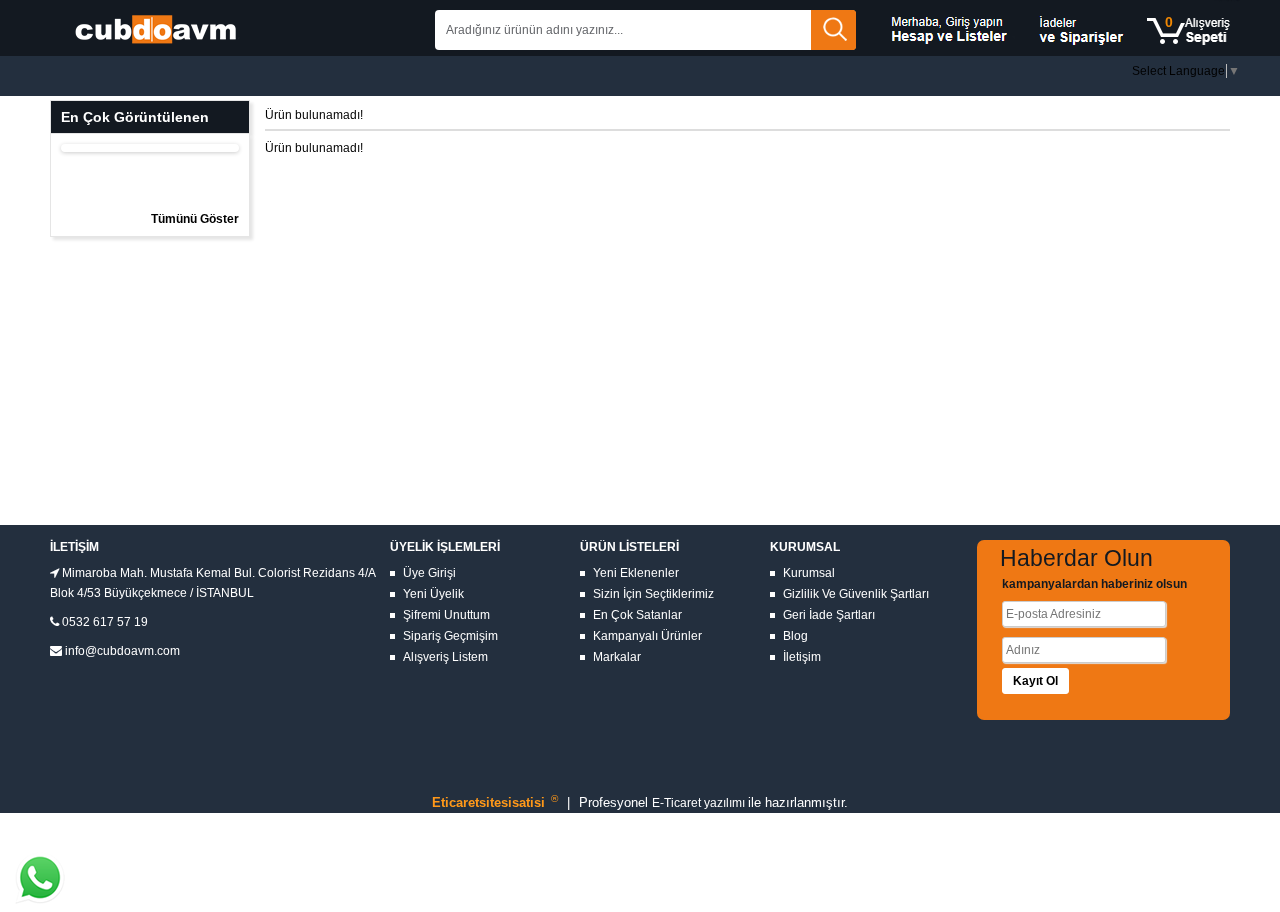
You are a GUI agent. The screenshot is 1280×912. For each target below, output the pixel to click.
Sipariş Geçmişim (450, 636)
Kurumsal (809, 573)
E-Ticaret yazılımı (700, 803)
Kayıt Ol (1035, 681)
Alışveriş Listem (445, 657)
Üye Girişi (429, 573)
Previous (44, 143)
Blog (795, 636)
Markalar (617, 657)
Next (256, 143)
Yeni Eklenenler (636, 573)
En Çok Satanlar (637, 615)
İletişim (802, 657)
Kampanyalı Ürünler (647, 636)
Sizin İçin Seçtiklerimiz (653, 594)
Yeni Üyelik (433, 594)
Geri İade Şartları (829, 615)
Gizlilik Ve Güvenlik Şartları (856, 594)
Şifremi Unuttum (446, 615)
